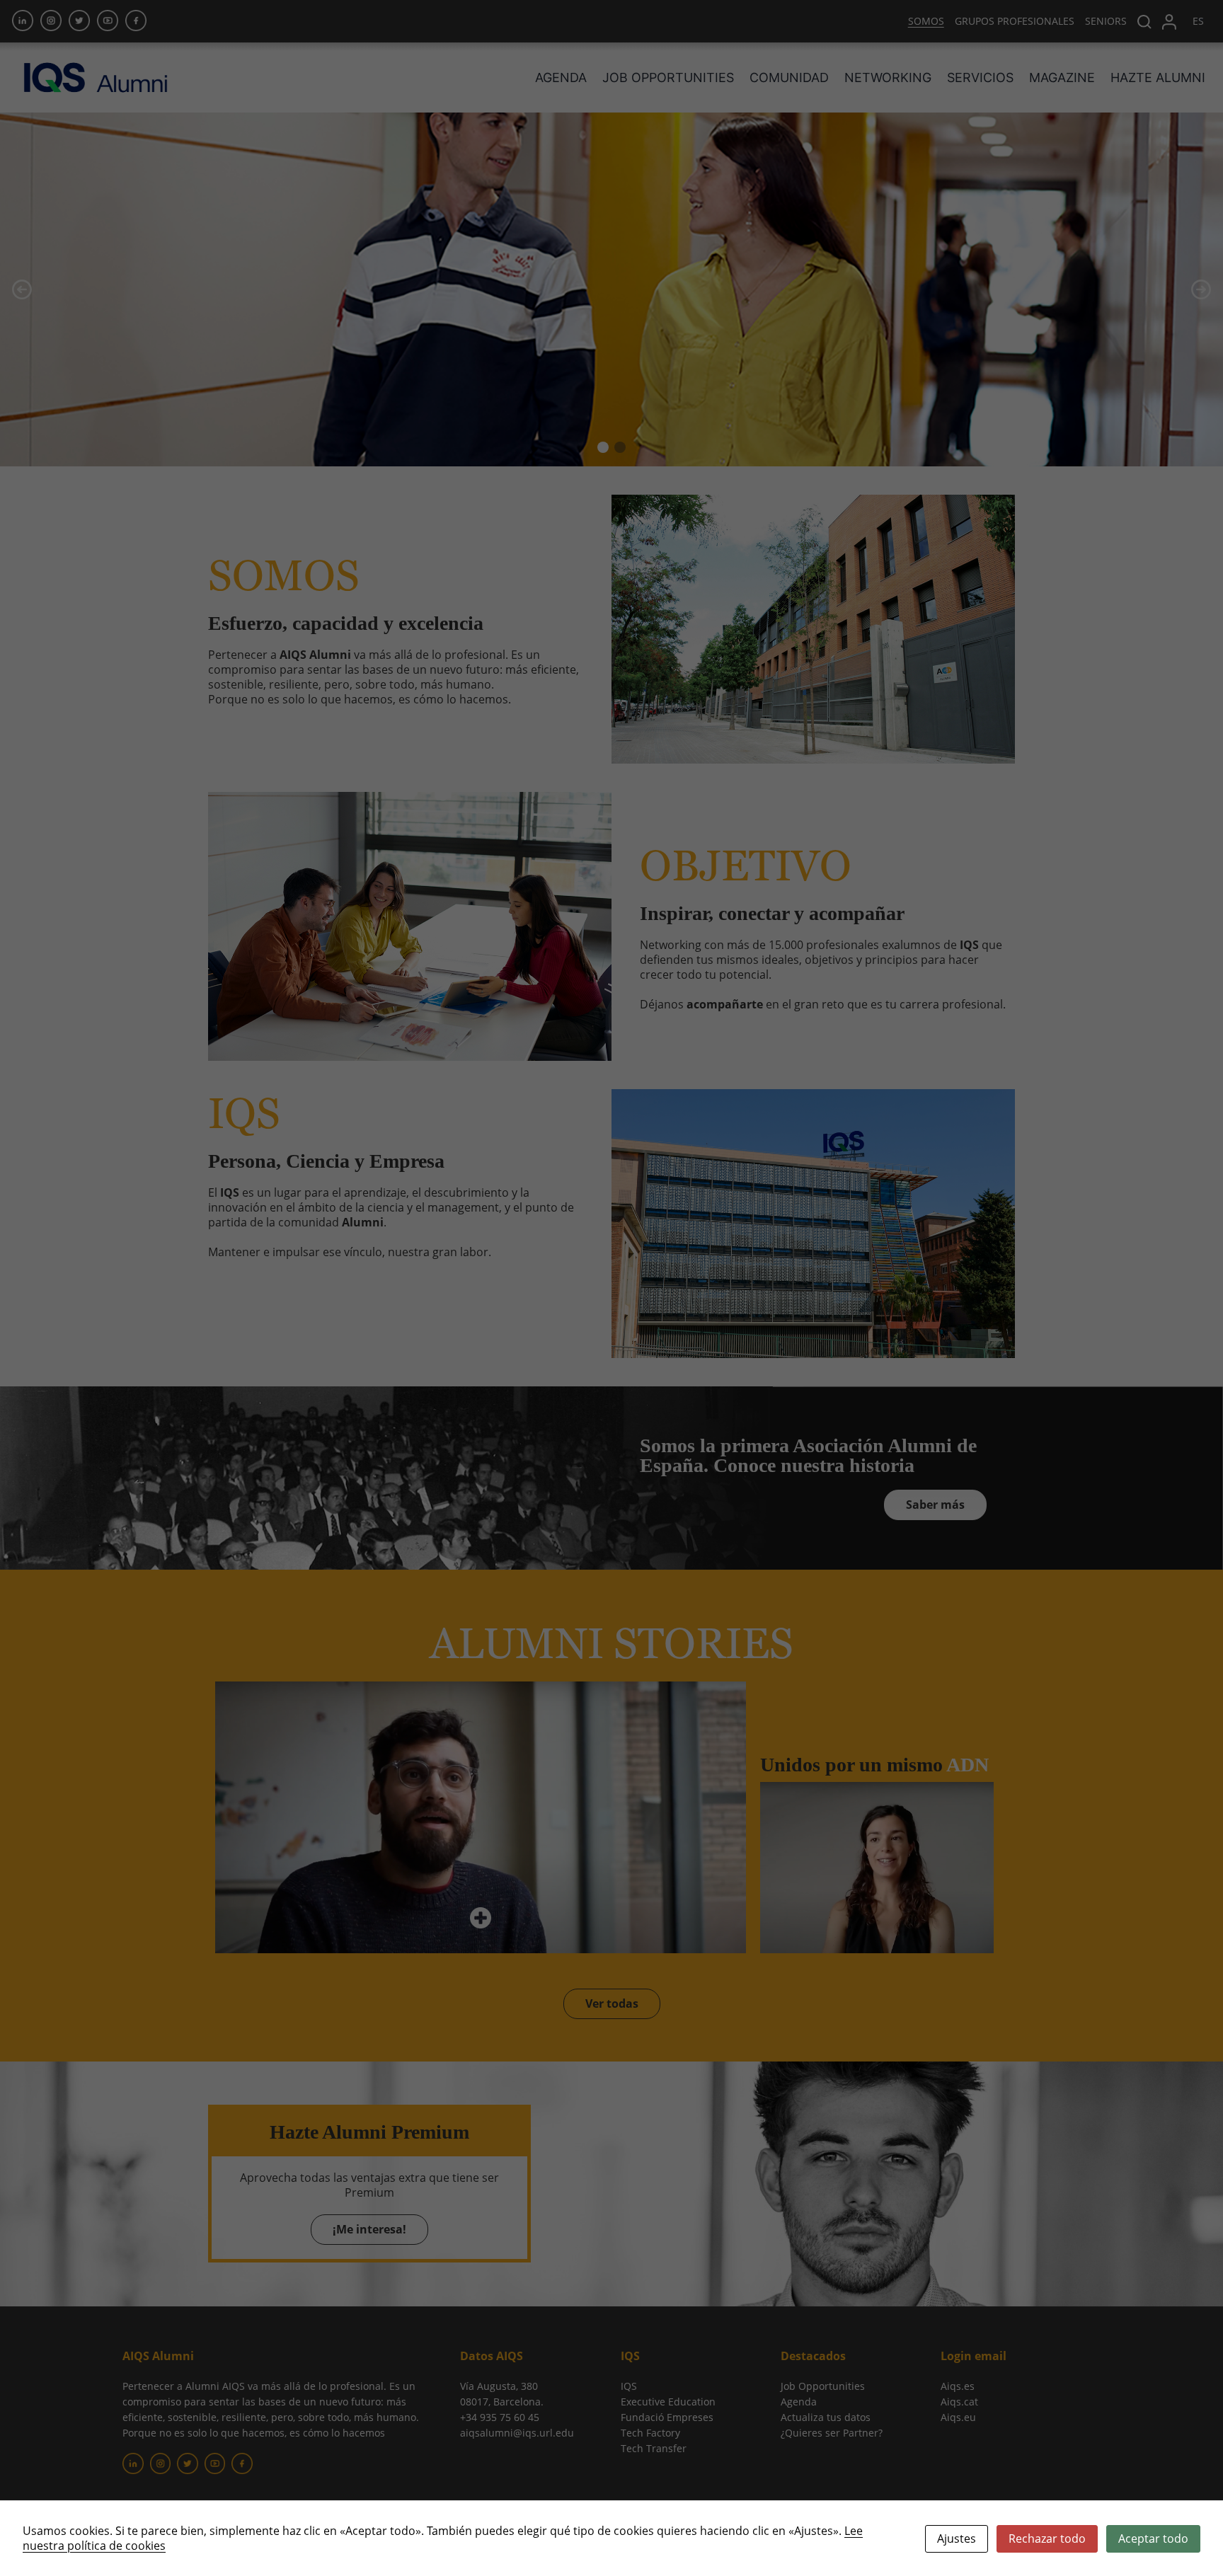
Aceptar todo (1153, 2538)
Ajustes (957, 2538)
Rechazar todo (1047, 2538)
